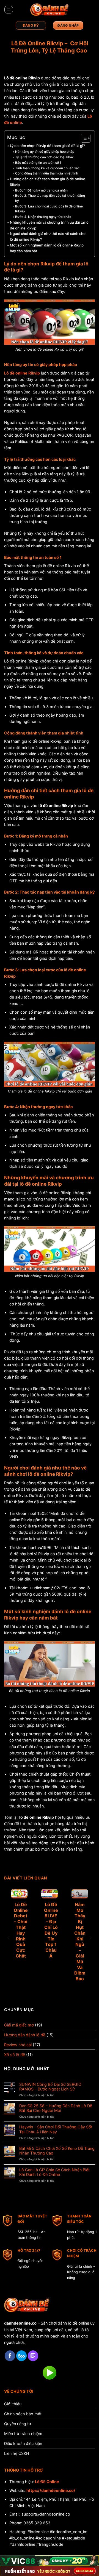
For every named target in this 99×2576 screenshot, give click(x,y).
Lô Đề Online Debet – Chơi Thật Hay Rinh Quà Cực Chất (21, 1930)
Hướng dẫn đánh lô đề (25, 2035)
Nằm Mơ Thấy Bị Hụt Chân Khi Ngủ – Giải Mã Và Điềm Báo (80, 1942)
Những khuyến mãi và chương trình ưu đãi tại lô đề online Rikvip (49, 225)
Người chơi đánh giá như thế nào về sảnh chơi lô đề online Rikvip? (48, 236)
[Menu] (9, 10)
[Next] (90, 1938)
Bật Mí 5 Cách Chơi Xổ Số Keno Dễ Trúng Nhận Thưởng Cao (57, 2151)
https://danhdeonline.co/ (51, 2490)
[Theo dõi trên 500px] (21, 2356)
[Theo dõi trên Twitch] (33, 2356)
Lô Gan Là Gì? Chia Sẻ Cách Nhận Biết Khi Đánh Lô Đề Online (54, 2172)
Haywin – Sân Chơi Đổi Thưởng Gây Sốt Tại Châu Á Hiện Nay (56, 2129)
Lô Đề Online (47, 2482)
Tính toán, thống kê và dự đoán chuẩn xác (47, 168)
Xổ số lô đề (15, 2055)
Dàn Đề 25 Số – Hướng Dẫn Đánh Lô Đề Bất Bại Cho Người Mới (56, 2108)
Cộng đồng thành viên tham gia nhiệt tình (47, 173)
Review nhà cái (18, 2045)
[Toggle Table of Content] (83, 138)
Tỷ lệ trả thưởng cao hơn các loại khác (45, 157)
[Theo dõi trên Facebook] (10, 2356)
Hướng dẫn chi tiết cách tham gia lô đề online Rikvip (48, 182)
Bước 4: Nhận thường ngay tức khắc (43, 217)
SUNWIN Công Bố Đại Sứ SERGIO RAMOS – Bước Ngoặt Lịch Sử (50, 2087)
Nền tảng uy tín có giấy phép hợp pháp (45, 152)
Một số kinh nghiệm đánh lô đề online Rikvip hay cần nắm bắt (47, 248)
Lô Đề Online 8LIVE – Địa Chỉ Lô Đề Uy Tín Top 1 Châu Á (51, 1930)
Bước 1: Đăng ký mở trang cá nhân (41, 190)
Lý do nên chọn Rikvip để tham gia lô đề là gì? (47, 146)
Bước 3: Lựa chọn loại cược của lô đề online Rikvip (49, 209)
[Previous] (9, 1938)
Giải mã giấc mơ (19, 2025)
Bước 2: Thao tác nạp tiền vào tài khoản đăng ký (50, 198)
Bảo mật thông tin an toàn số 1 (38, 163)
